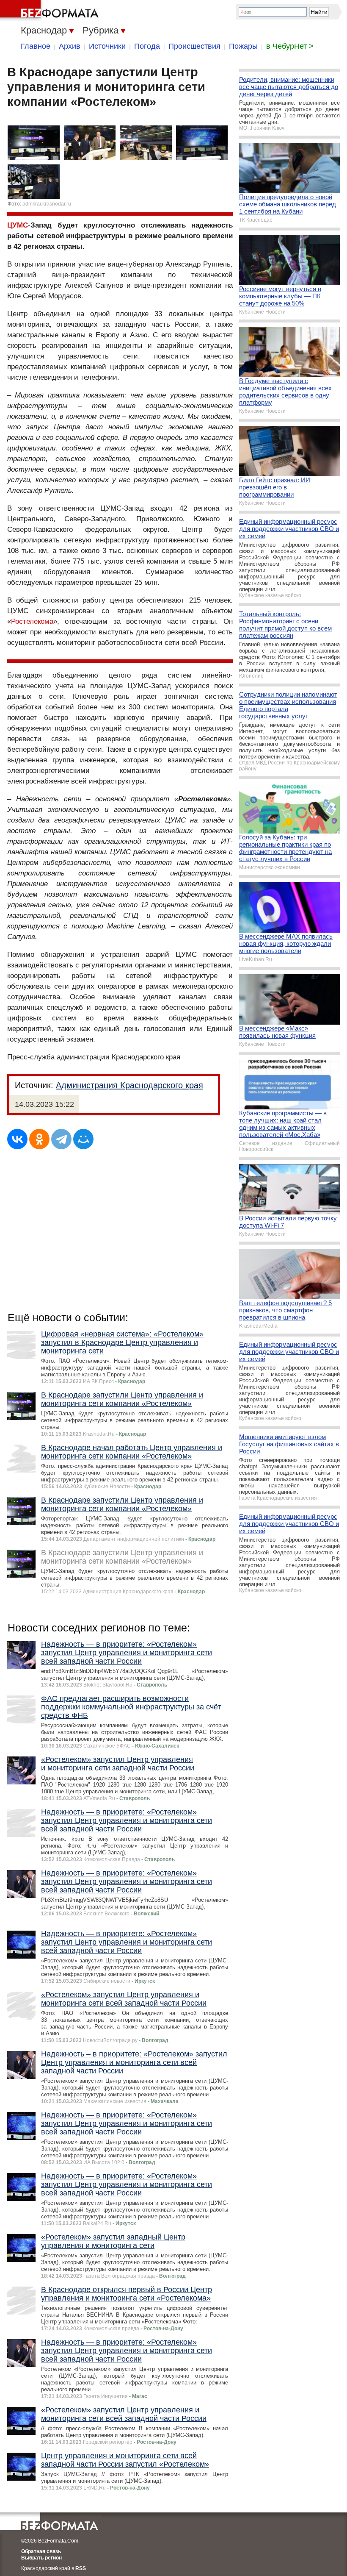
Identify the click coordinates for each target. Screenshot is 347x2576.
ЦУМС (18, 225)
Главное (36, 46)
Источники (107, 46)
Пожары (243, 46)
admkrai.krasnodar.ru (47, 204)
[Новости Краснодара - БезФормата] (51, 11)
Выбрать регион (41, 2558)
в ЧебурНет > (290, 46)
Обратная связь (41, 2551)
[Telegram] (61, 1139)
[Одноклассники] (39, 1139)
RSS (81, 2568)
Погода (147, 46)
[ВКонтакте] (17, 1139)
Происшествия (194, 46)
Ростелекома (32, 621)
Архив (70, 46)
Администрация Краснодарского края (129, 1085)
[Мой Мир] (83, 1139)
